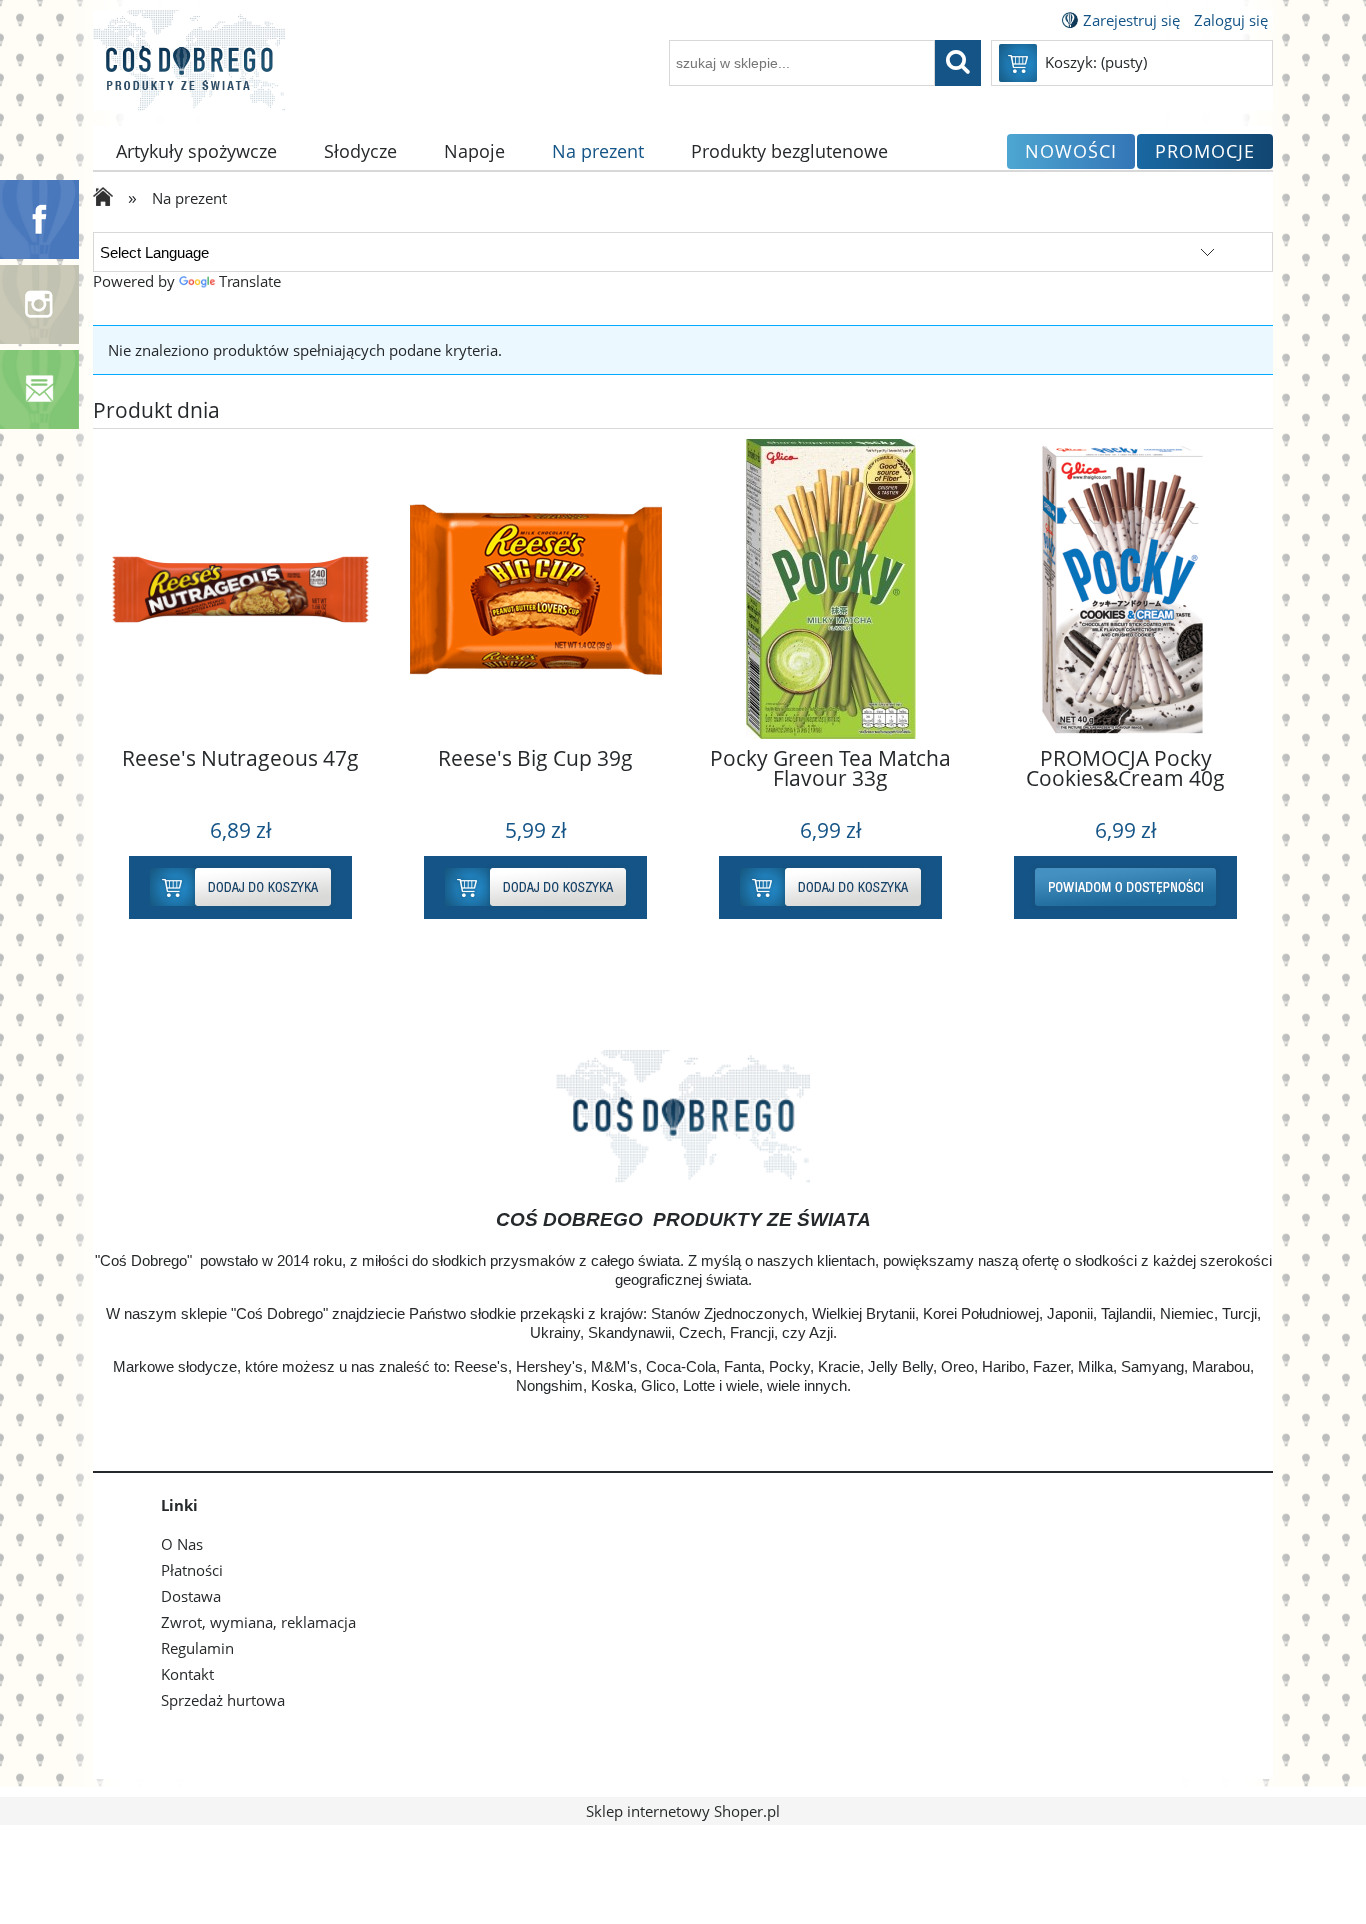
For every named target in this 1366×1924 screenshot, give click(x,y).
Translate (250, 281)
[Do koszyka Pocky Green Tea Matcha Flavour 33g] (1117, 887)
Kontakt (187, 1674)
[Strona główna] (189, 72)
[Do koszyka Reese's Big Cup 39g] (822, 887)
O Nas (182, 1544)
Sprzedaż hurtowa (223, 1700)
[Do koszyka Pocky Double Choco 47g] (232, 887)
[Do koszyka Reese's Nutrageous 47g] (527, 887)
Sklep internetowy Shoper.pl (683, 1811)
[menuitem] (197, 151)
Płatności (192, 1570)
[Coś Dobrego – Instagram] (39, 303)
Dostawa (191, 1596)
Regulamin (197, 1648)
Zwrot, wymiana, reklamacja (258, 1622)
